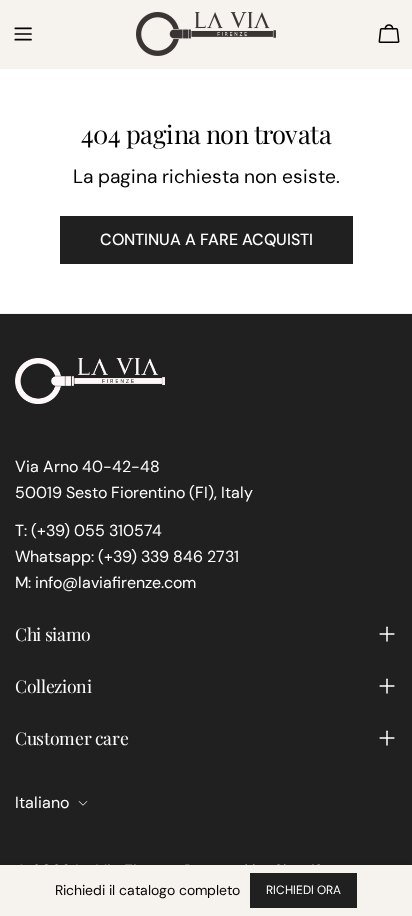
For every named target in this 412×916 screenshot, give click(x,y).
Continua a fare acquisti (206, 239)
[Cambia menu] (23, 34)
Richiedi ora (303, 890)
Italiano (42, 802)
